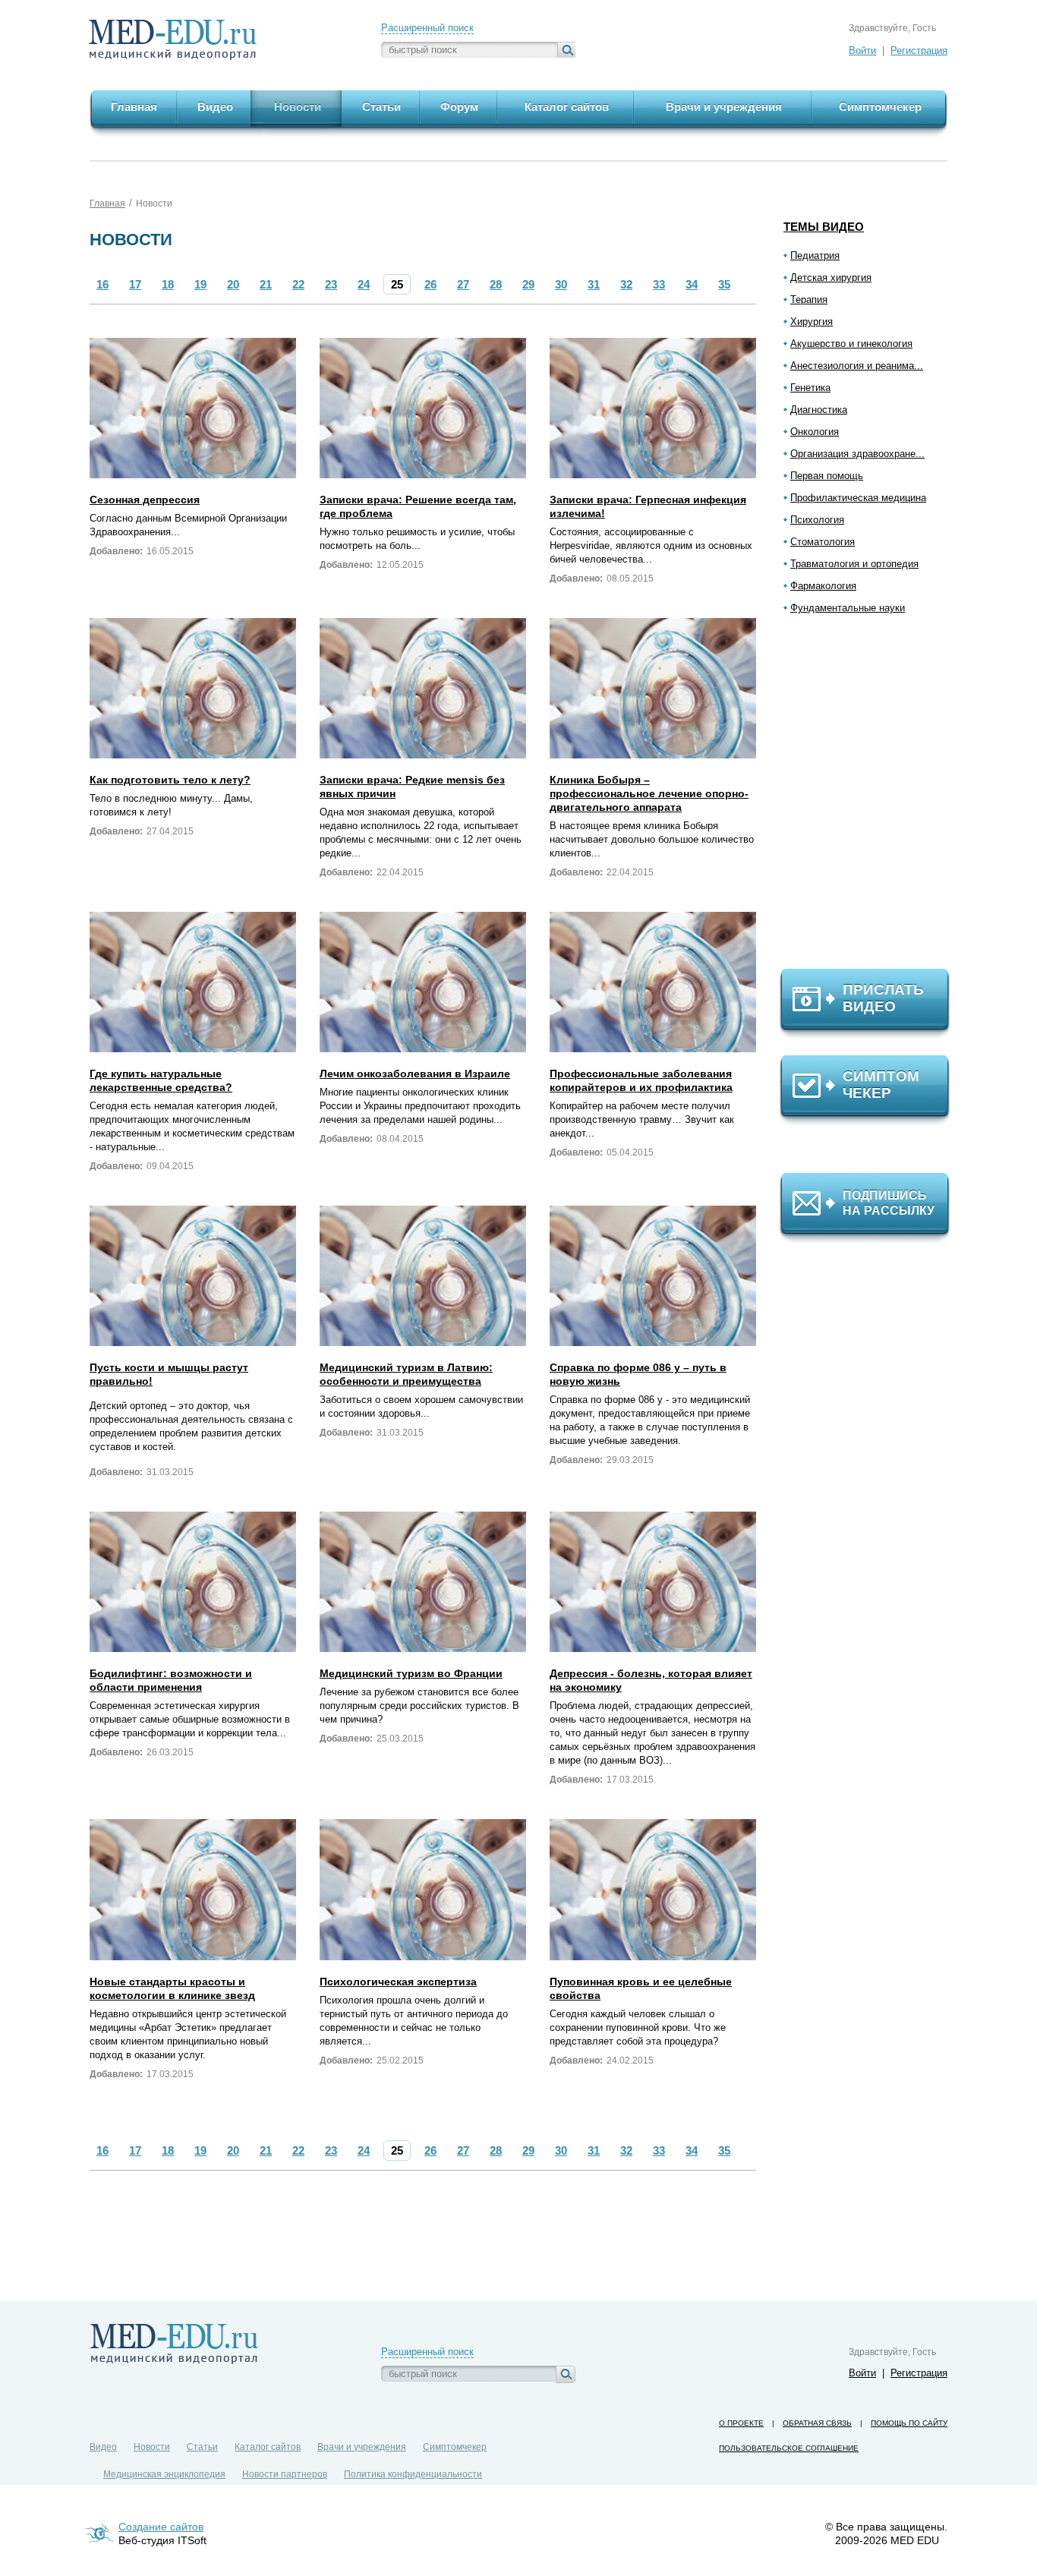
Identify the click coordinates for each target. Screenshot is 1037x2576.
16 (102, 284)
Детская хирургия (831, 277)
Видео (103, 2447)
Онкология (815, 432)
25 (397, 284)
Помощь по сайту (909, 2423)
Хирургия (812, 322)
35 (724, 284)
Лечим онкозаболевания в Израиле (415, 1074)
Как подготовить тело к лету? (170, 780)
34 (692, 284)
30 (561, 284)
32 (626, 284)
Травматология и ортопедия (854, 564)
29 (528, 284)
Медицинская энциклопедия (164, 2474)
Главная (107, 203)
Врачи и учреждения (362, 2447)
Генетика (810, 388)
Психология (817, 520)
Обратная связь (817, 2423)
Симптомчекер (455, 2447)
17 (135, 284)
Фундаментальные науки (848, 608)
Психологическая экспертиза (398, 1982)
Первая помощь (827, 476)
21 (266, 284)
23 (331, 284)
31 (594, 284)
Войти (862, 50)
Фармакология (823, 586)
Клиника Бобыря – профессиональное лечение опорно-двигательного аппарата (649, 793)
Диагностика (819, 410)
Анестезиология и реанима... (857, 366)
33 (659, 284)
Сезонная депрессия (145, 500)
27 (463, 284)
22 (298, 284)
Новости (154, 203)
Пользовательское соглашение (789, 2448)
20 (233, 284)
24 (364, 284)
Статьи (202, 2447)
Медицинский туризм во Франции (411, 1673)
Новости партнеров (285, 2474)
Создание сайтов (161, 2527)
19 (200, 284)
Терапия (809, 300)
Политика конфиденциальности (413, 2474)
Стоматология (823, 542)
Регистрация (919, 50)
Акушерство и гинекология (851, 344)
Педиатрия (815, 255)
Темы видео (824, 227)
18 (168, 284)
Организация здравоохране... (857, 454)
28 (496, 284)
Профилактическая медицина (858, 498)
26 (430, 284)
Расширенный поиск (427, 28)
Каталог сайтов (268, 2447)
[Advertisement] (872, 798)
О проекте (741, 2423)
